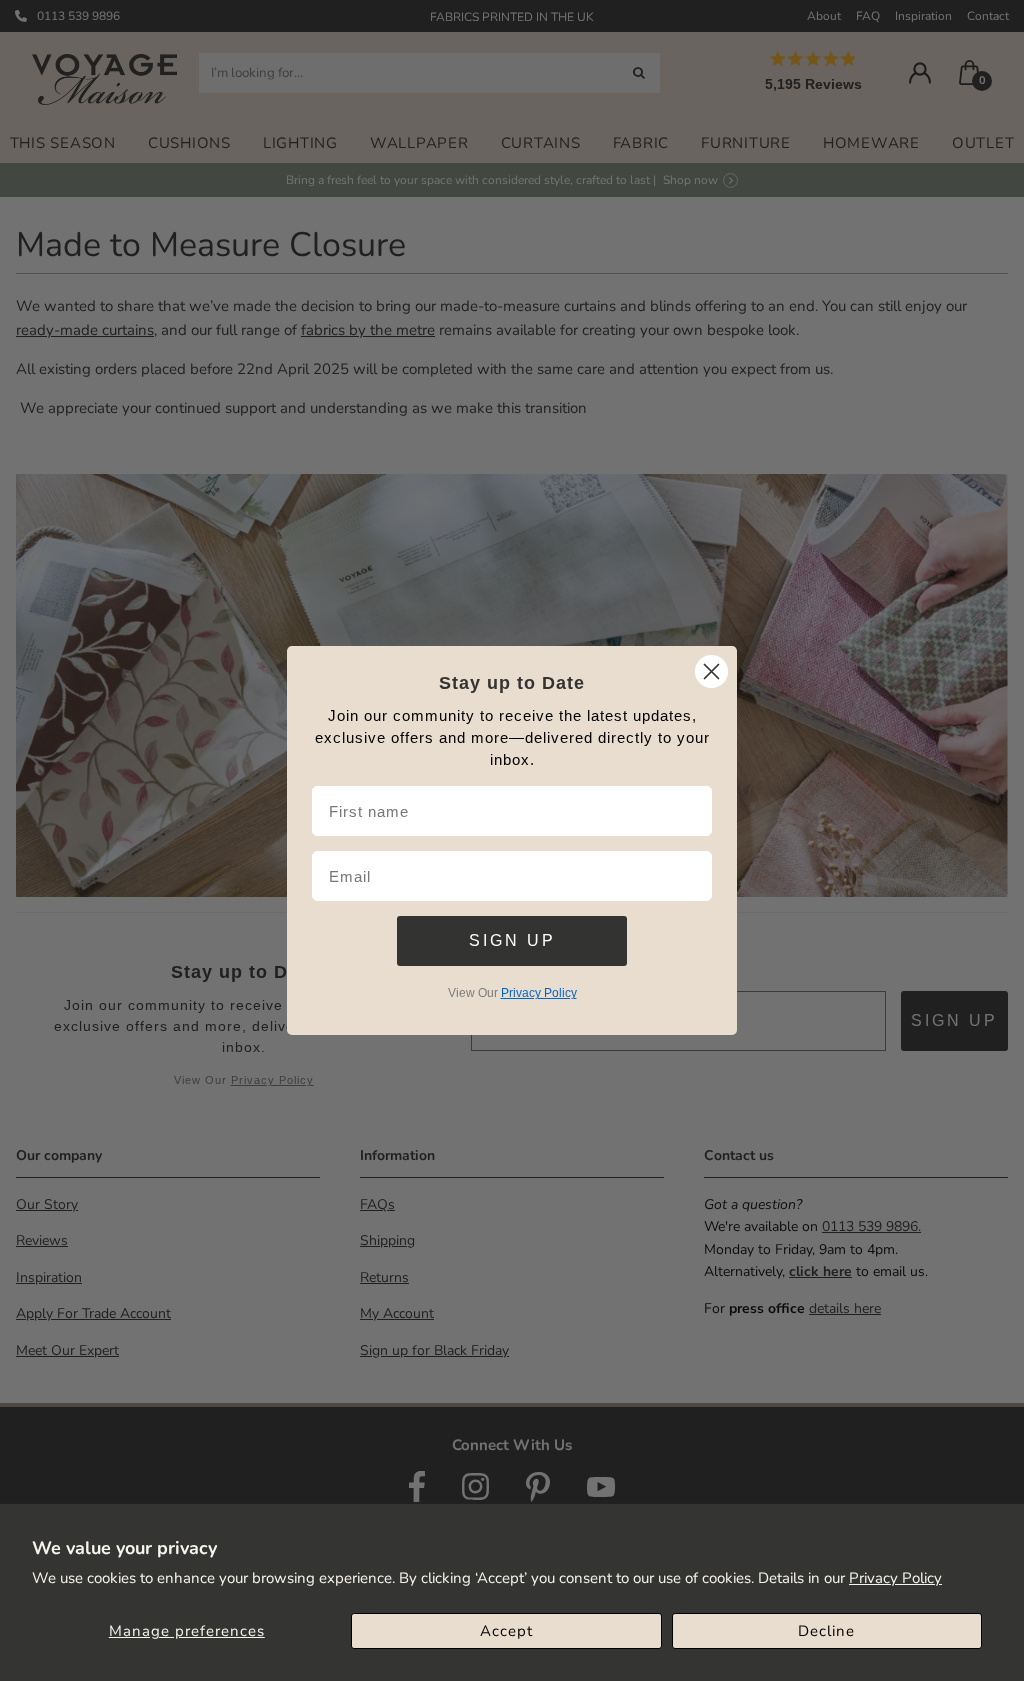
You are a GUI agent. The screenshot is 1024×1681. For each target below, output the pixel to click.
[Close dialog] (711, 671)
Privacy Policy (895, 1578)
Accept (506, 1631)
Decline (826, 1631)
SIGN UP (512, 940)
